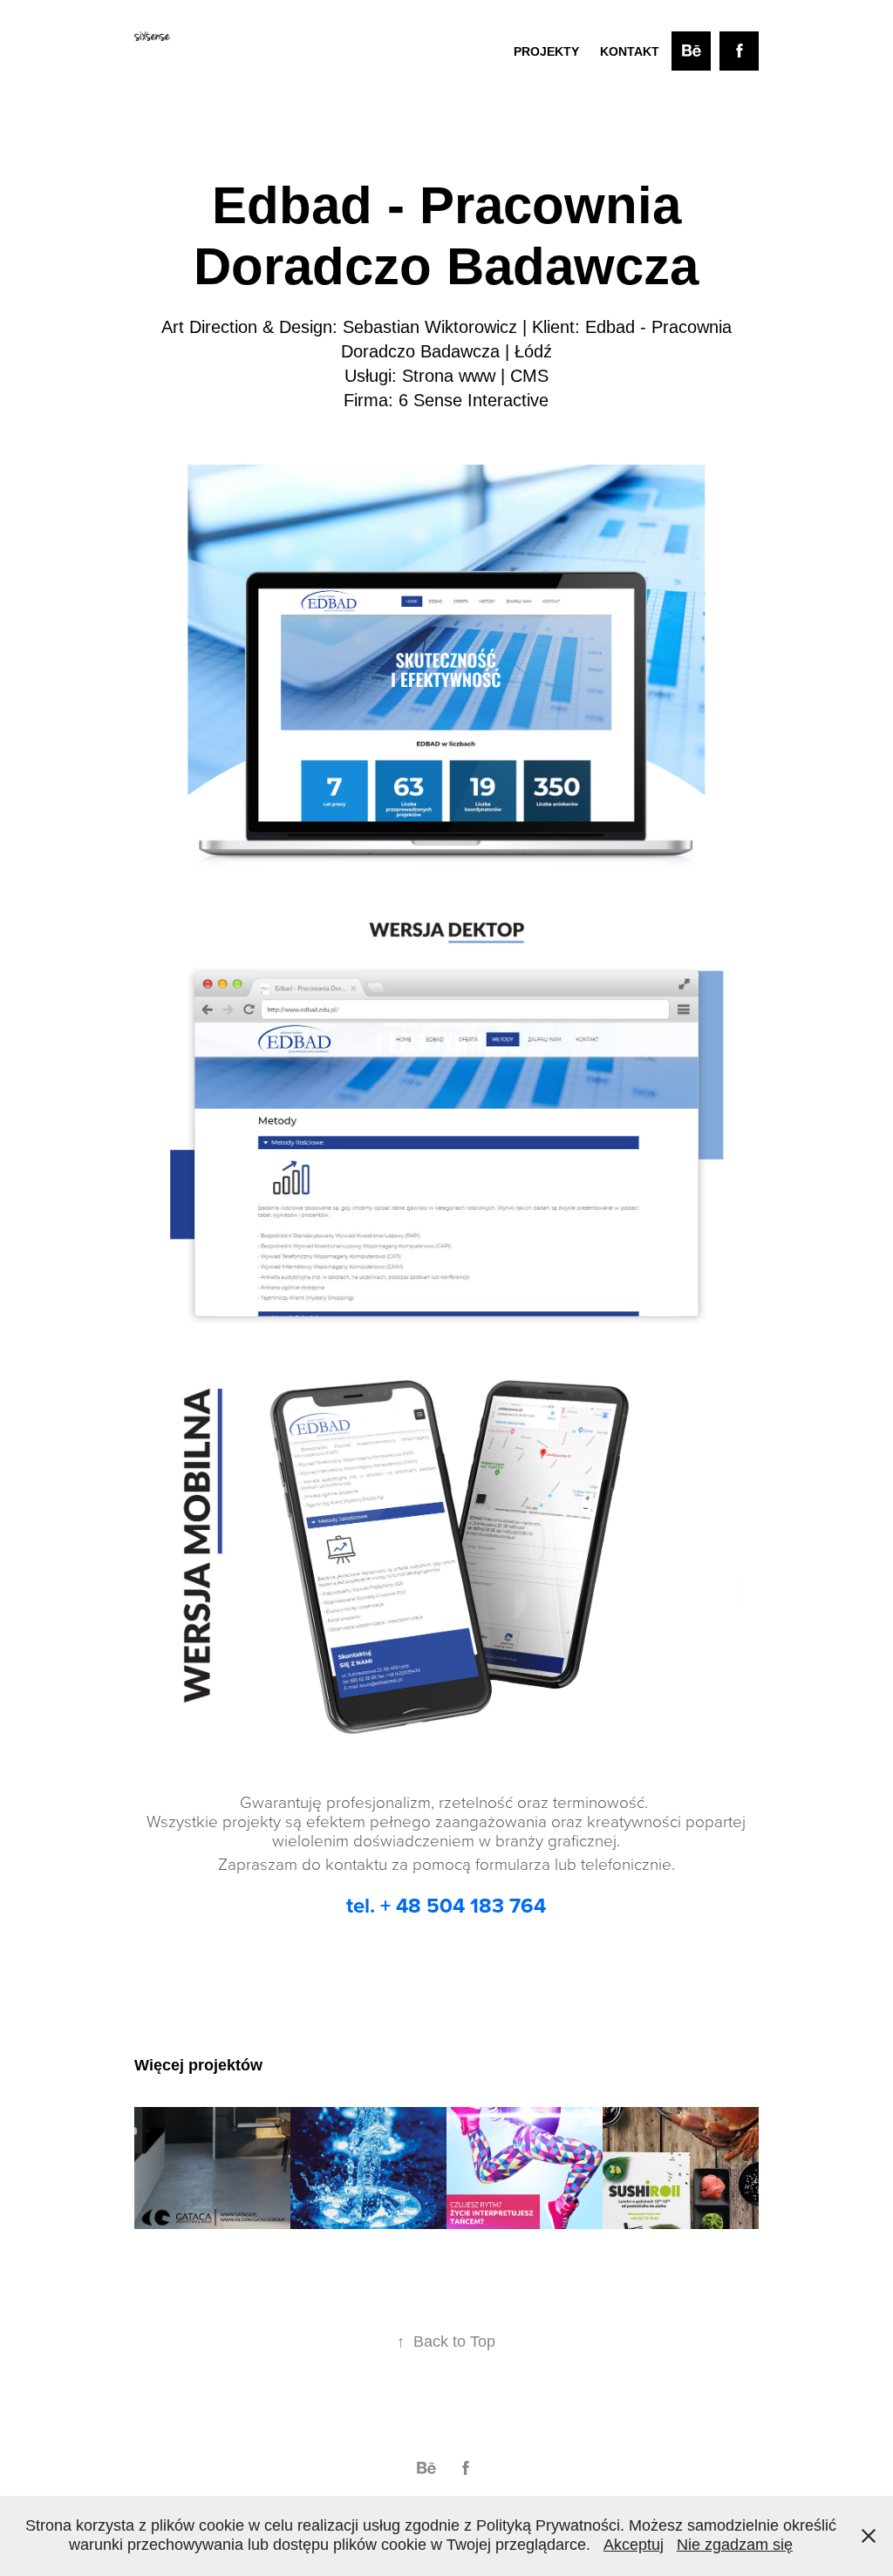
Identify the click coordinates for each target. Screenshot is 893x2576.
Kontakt (630, 51)
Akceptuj (634, 2545)
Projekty (546, 51)
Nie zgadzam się (735, 2545)
